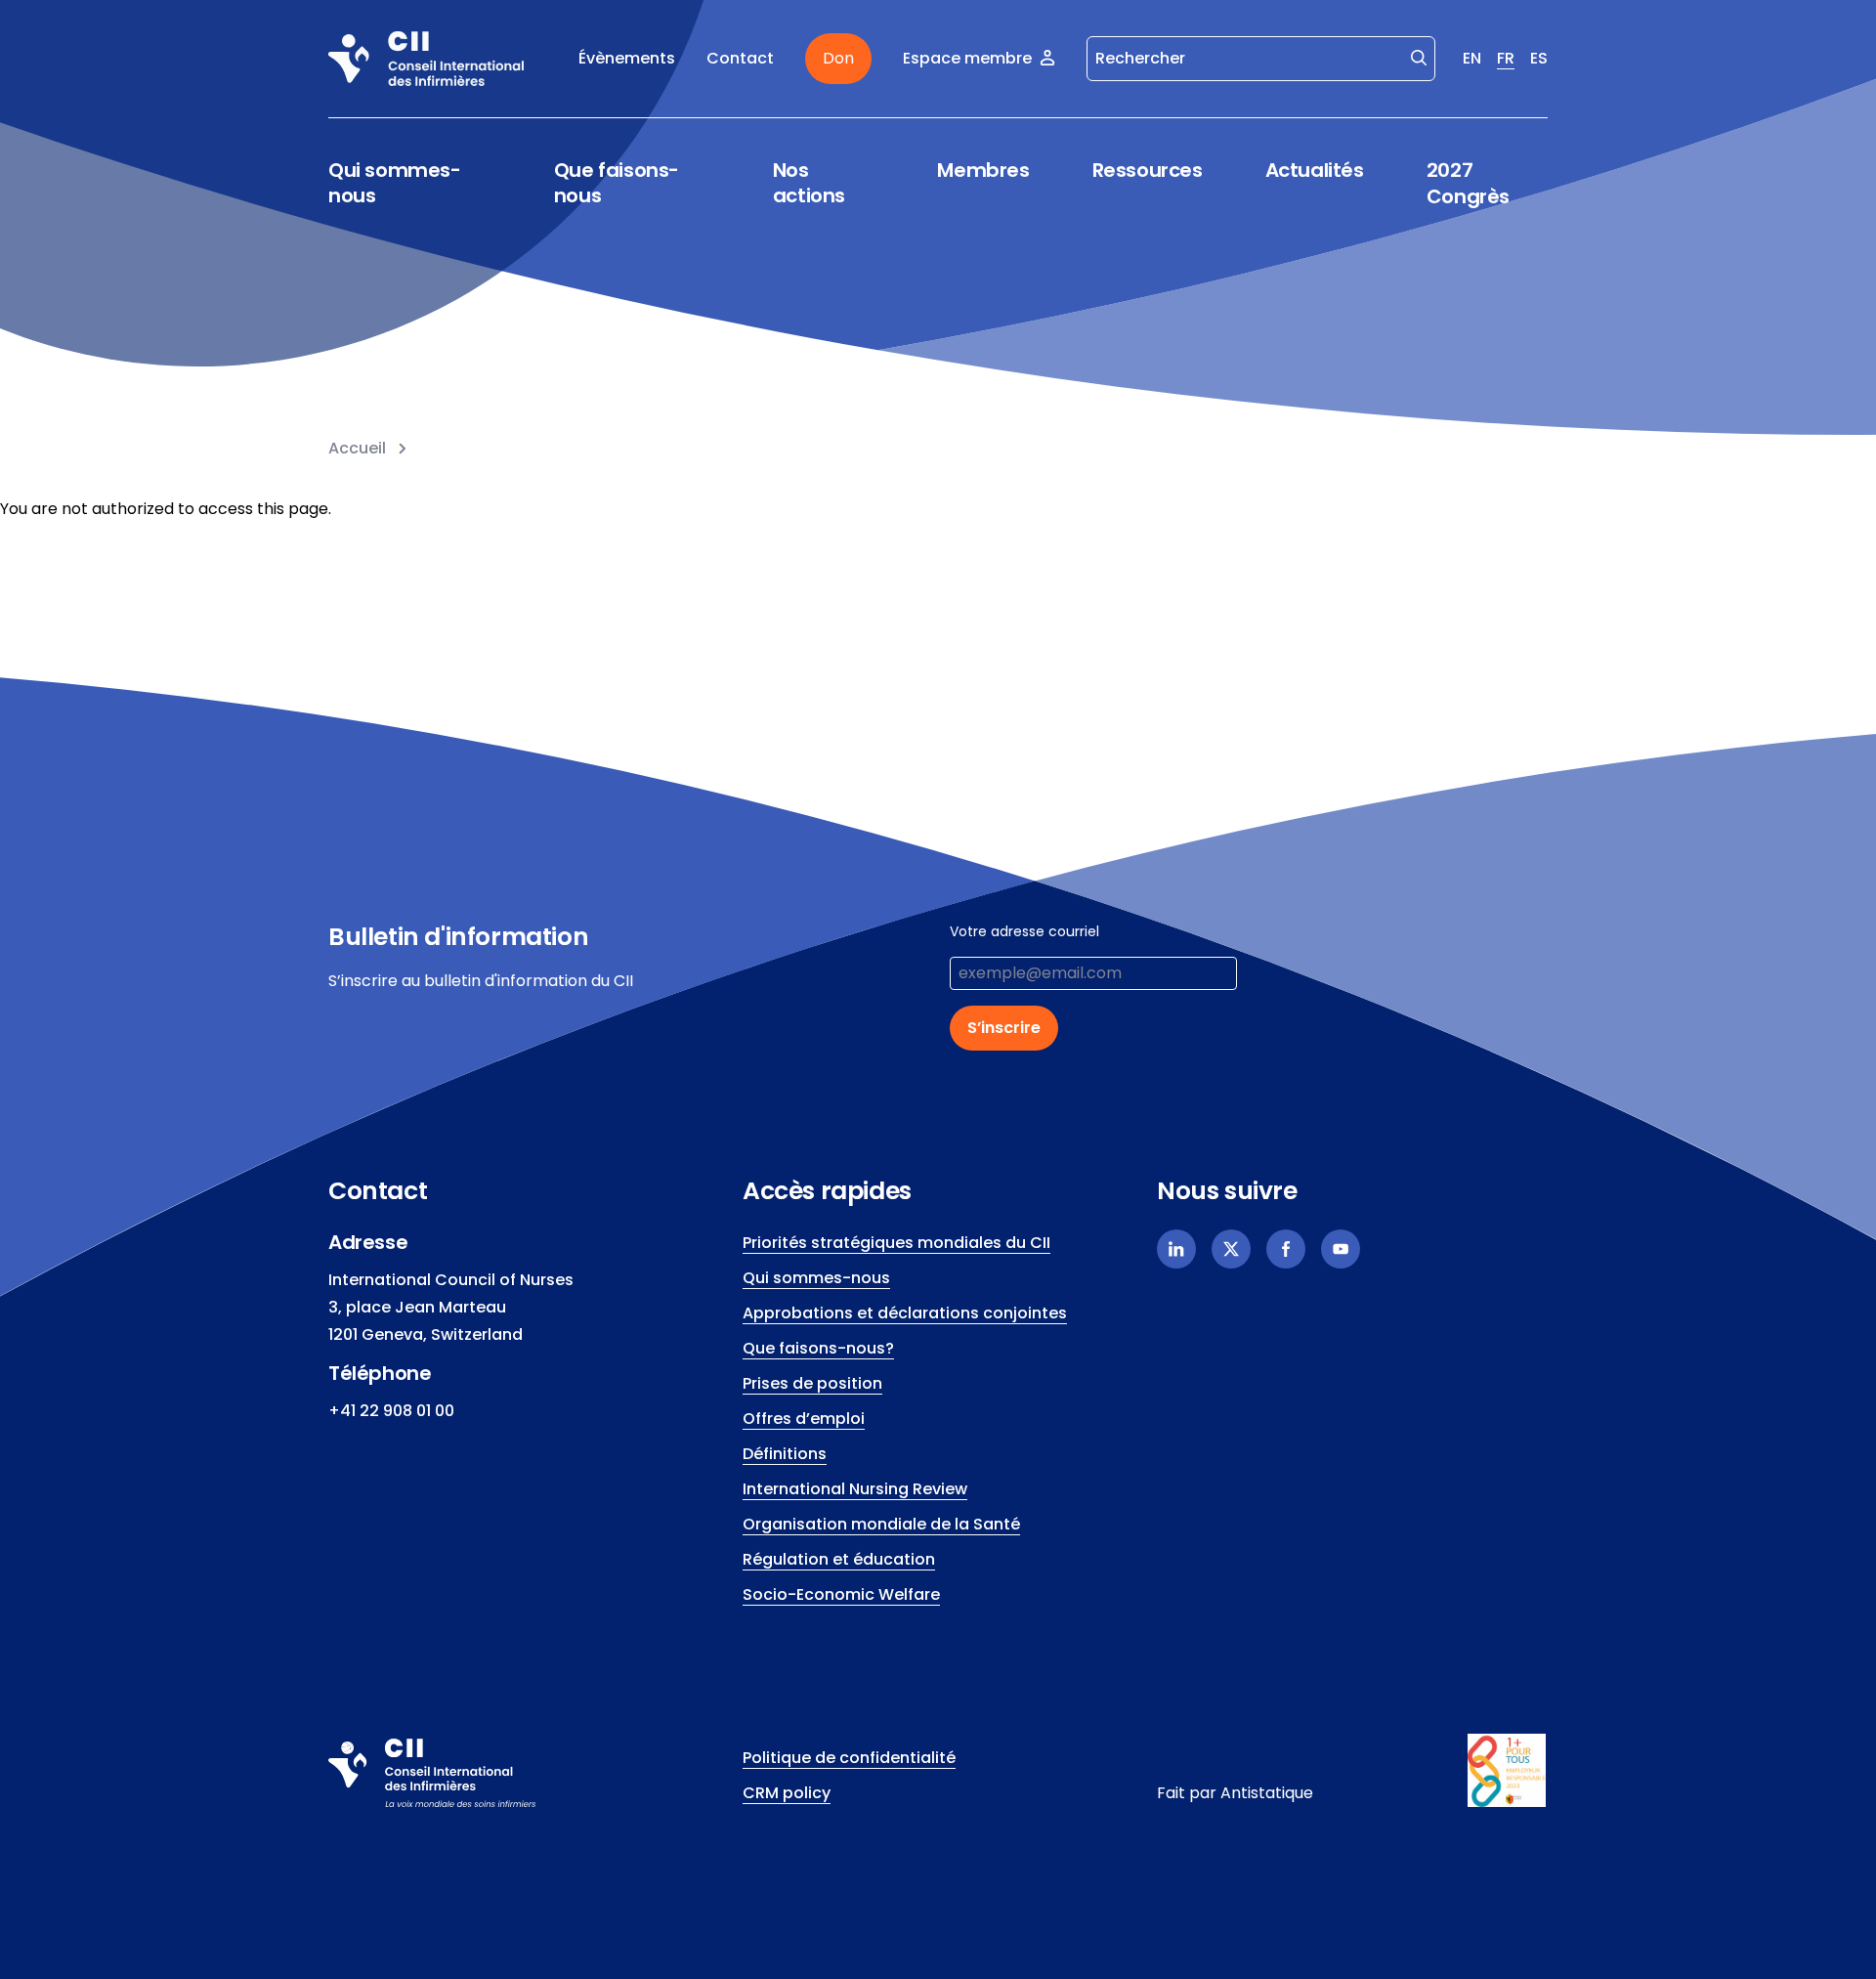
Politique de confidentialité (849, 1758)
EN (1472, 58)
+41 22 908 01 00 (391, 1411)
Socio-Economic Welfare (841, 1594)
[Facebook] (1286, 1249)
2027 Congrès (1468, 183)
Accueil (357, 448)
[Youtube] (1341, 1249)
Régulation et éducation (839, 1559)
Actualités (1315, 170)
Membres (983, 171)
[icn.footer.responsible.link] (1508, 1771)
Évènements (627, 58)
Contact (740, 58)
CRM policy (787, 1793)
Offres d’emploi (804, 1419)
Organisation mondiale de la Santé (881, 1524)
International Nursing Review (855, 1489)
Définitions (785, 1454)
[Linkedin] (1176, 1249)
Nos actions (809, 183)
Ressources (1148, 171)
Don (838, 58)
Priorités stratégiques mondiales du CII (896, 1243)
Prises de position (812, 1383)
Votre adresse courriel (1024, 931)
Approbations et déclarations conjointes (905, 1313)
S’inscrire (1004, 1028)
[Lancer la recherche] (1419, 57)
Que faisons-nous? (818, 1348)
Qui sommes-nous (395, 183)
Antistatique (1267, 1793)
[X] (1231, 1249)
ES (1539, 58)
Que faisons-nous (617, 183)
